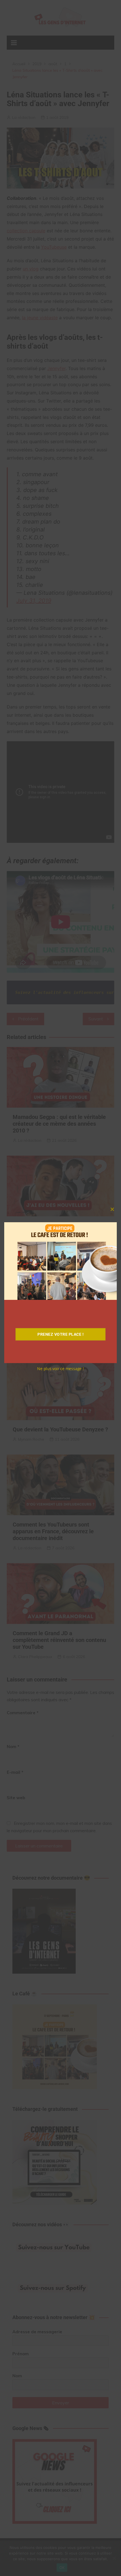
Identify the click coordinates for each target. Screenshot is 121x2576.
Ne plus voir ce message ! (60, 1369)
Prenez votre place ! (60, 1334)
